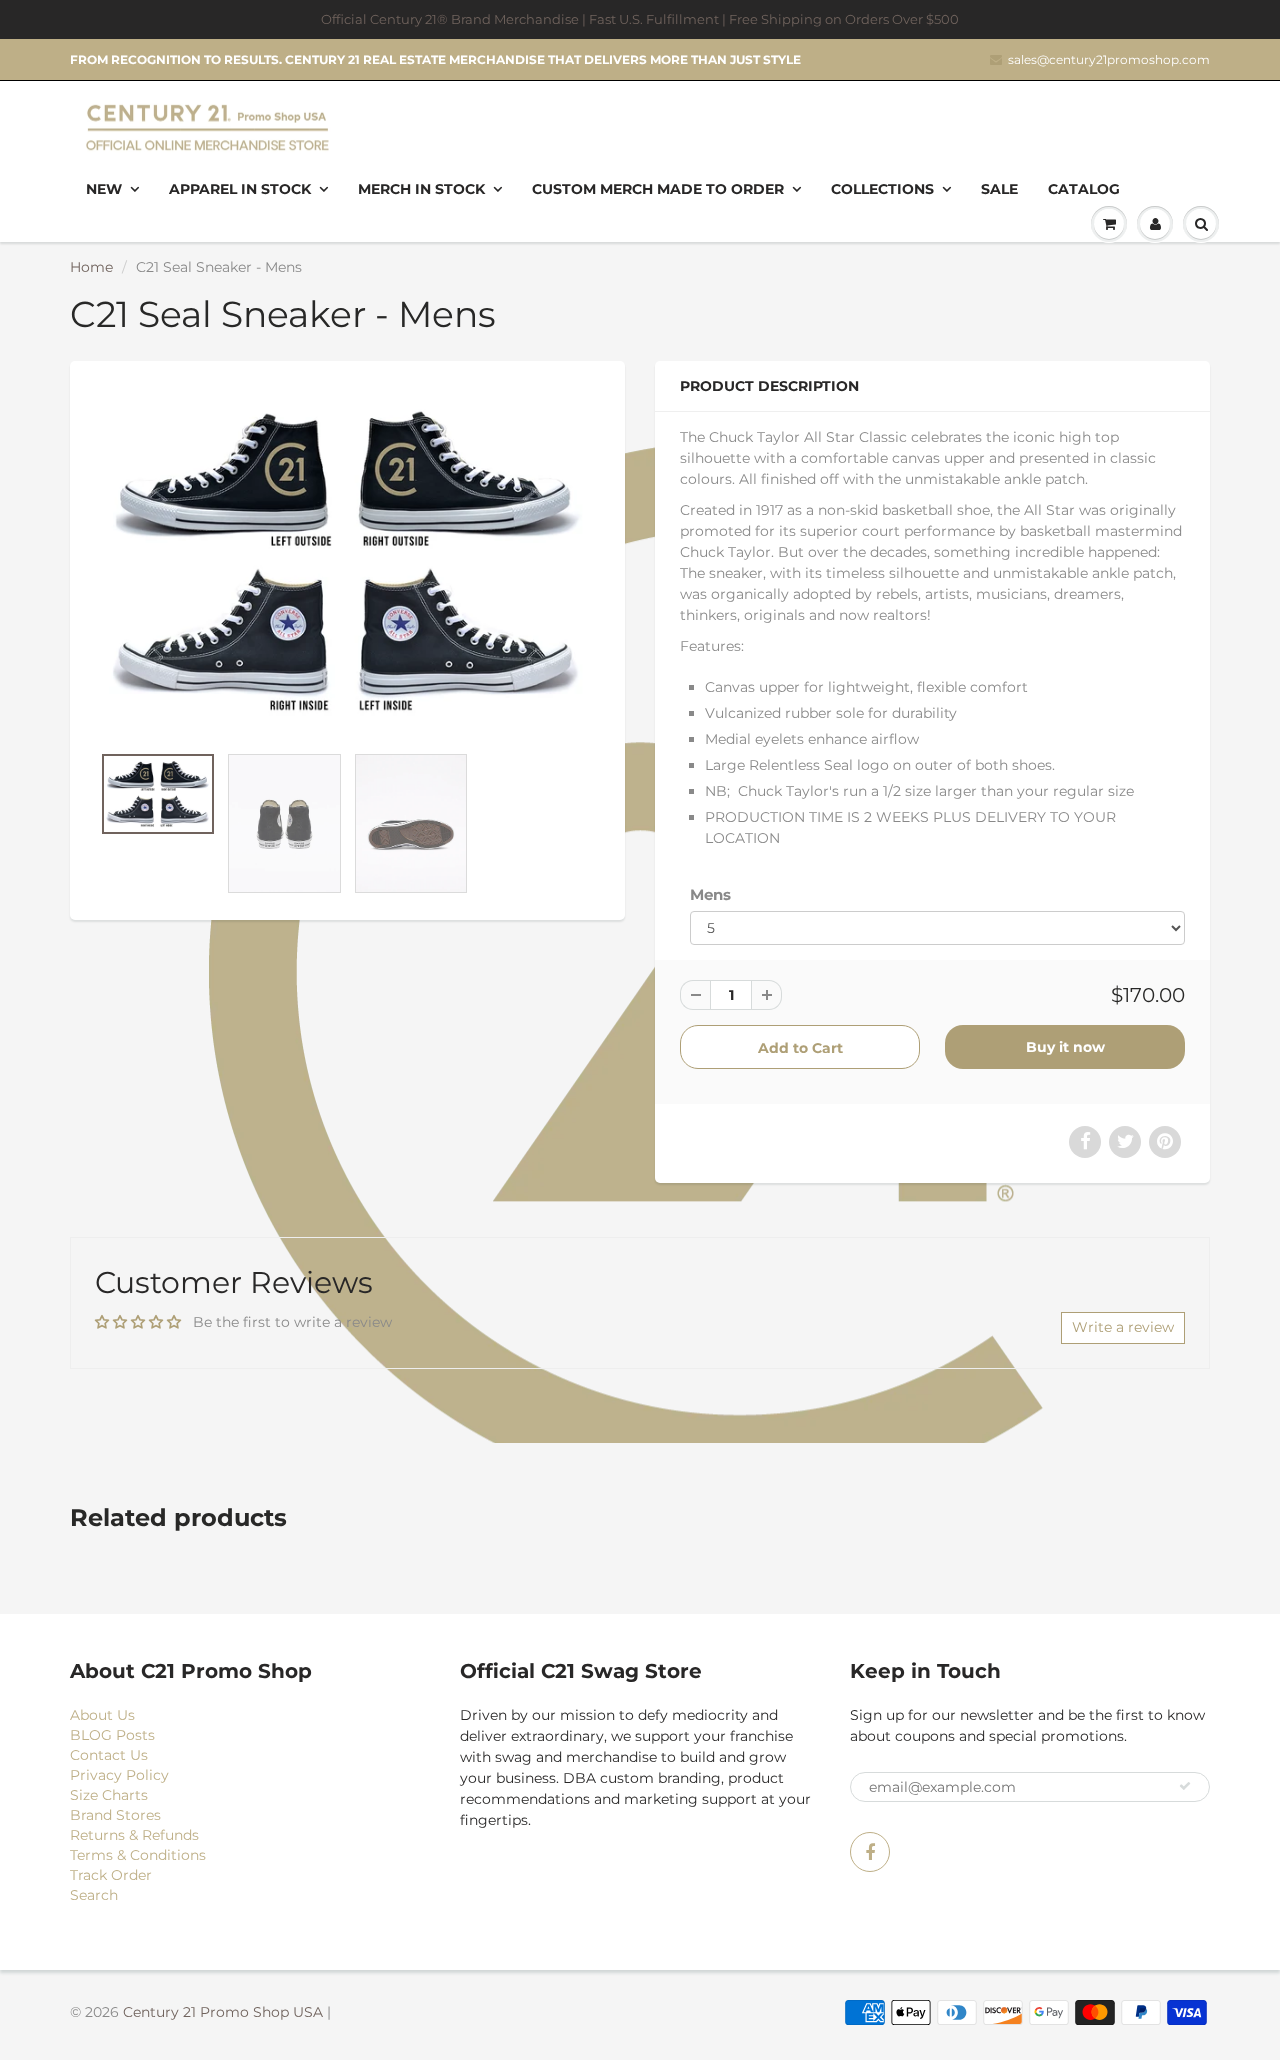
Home (91, 267)
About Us (102, 1715)
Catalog (1084, 189)
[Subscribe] (1185, 1786)
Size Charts (109, 1795)
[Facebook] (870, 1852)
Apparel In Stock (240, 189)
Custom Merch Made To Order (658, 189)
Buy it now (1065, 1047)
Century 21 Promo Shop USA (223, 2012)
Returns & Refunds (134, 1835)
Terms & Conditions (138, 1855)
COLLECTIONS (882, 189)
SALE (999, 189)
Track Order (111, 1875)
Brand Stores (115, 1815)
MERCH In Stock (421, 189)
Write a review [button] (1123, 1327)
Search (94, 1895)
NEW (104, 189)
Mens (710, 894)
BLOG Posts (112, 1735)
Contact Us (109, 1755)
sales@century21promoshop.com (1109, 59)
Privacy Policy (119, 1775)
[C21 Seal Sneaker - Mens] (347, 561)
